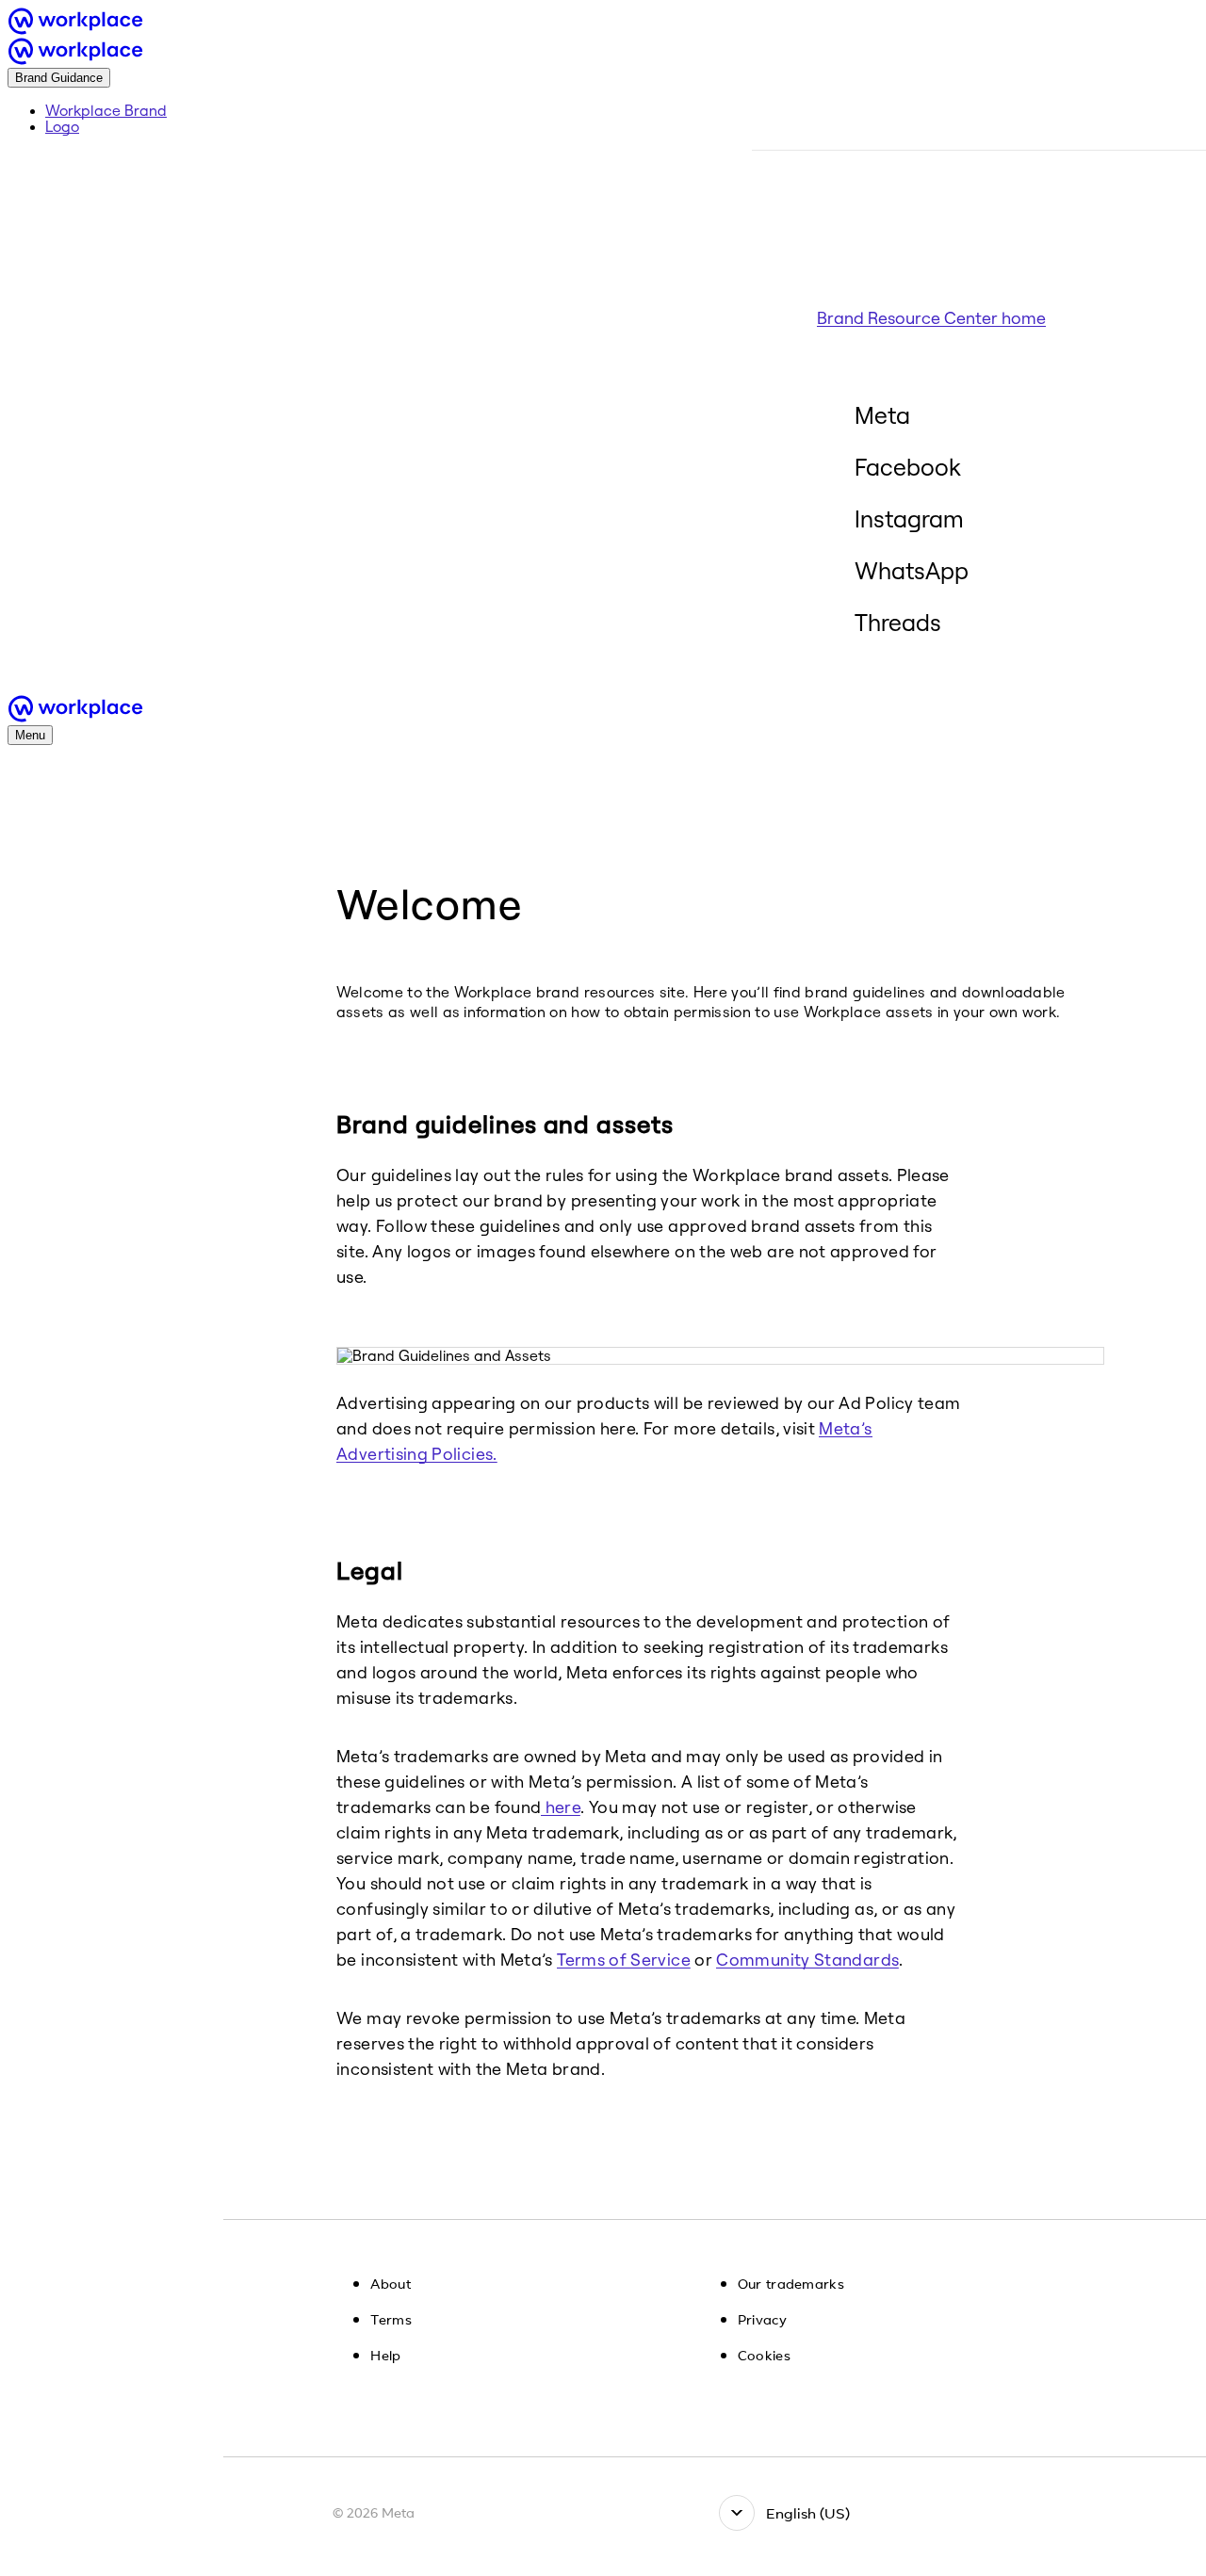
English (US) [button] (808, 2513)
